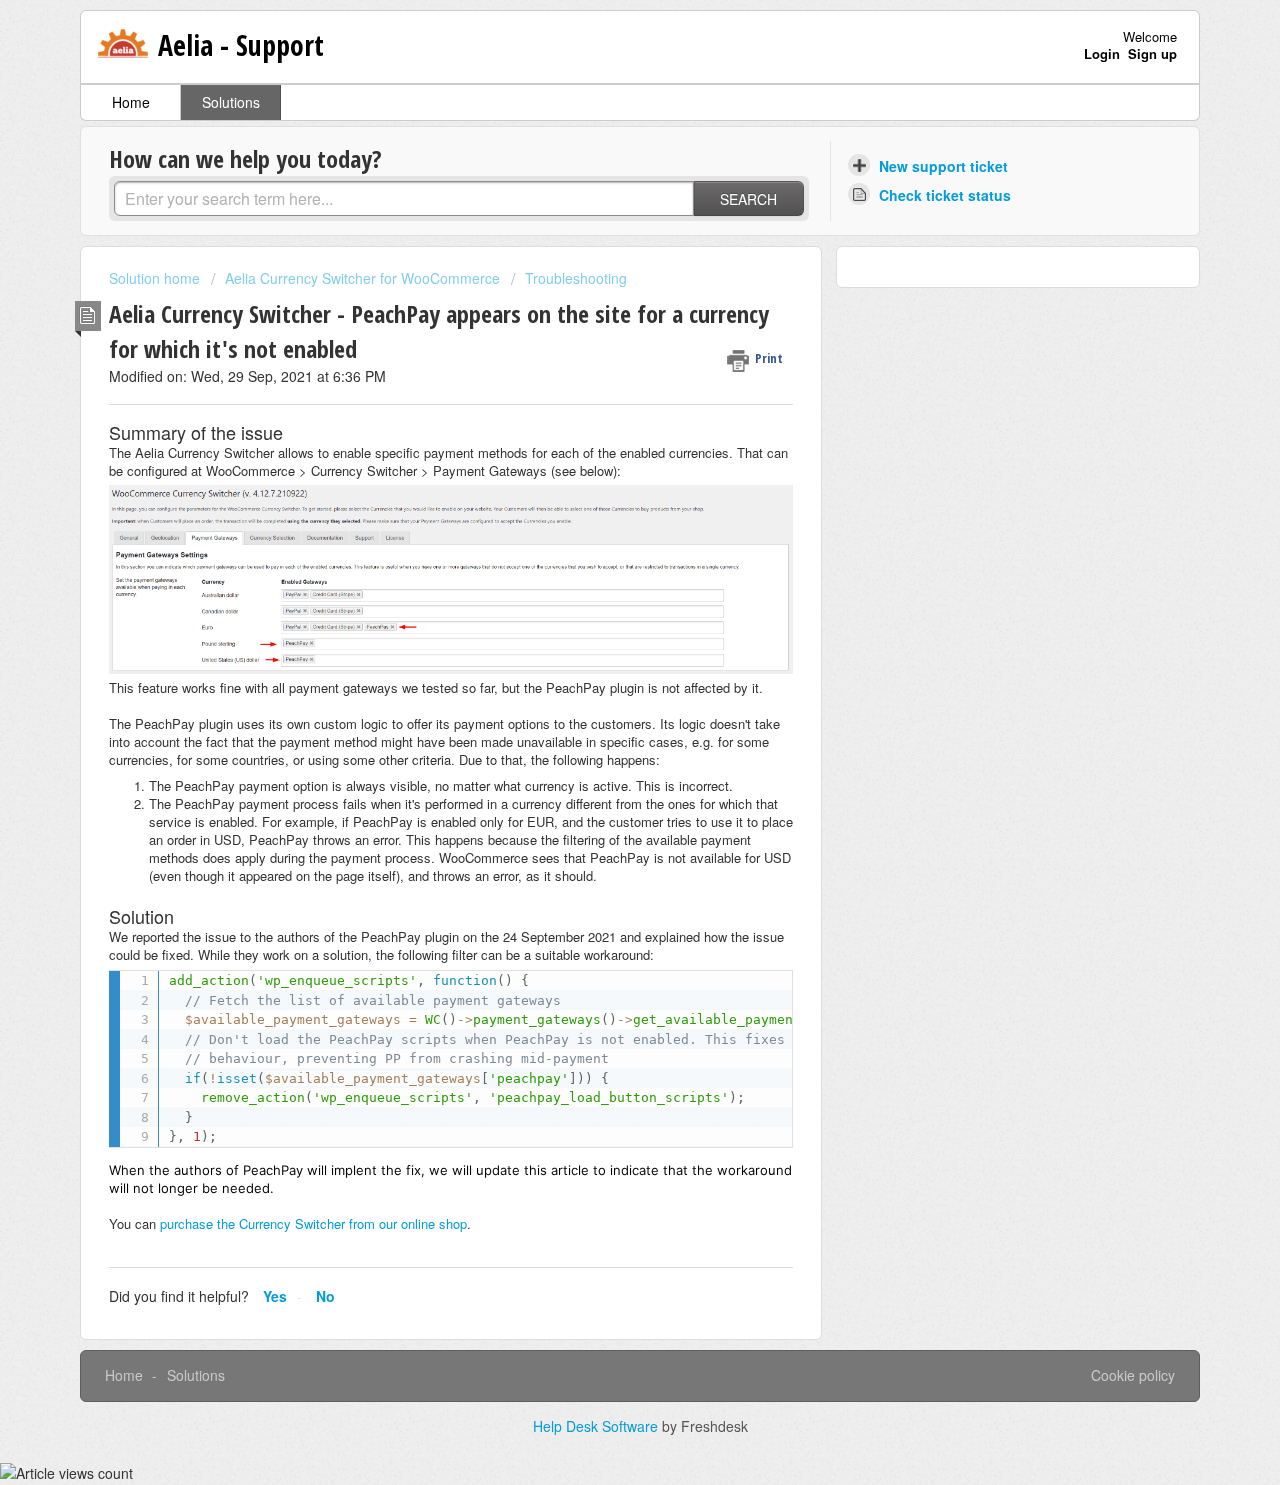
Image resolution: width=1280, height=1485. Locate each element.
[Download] (603, 487)
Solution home (156, 278)
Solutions (231, 102)
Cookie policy (1133, 1375)
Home (131, 102)
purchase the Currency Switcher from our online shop (313, 1223)
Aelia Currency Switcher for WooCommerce (362, 278)
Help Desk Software (597, 1426)
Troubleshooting (576, 278)
